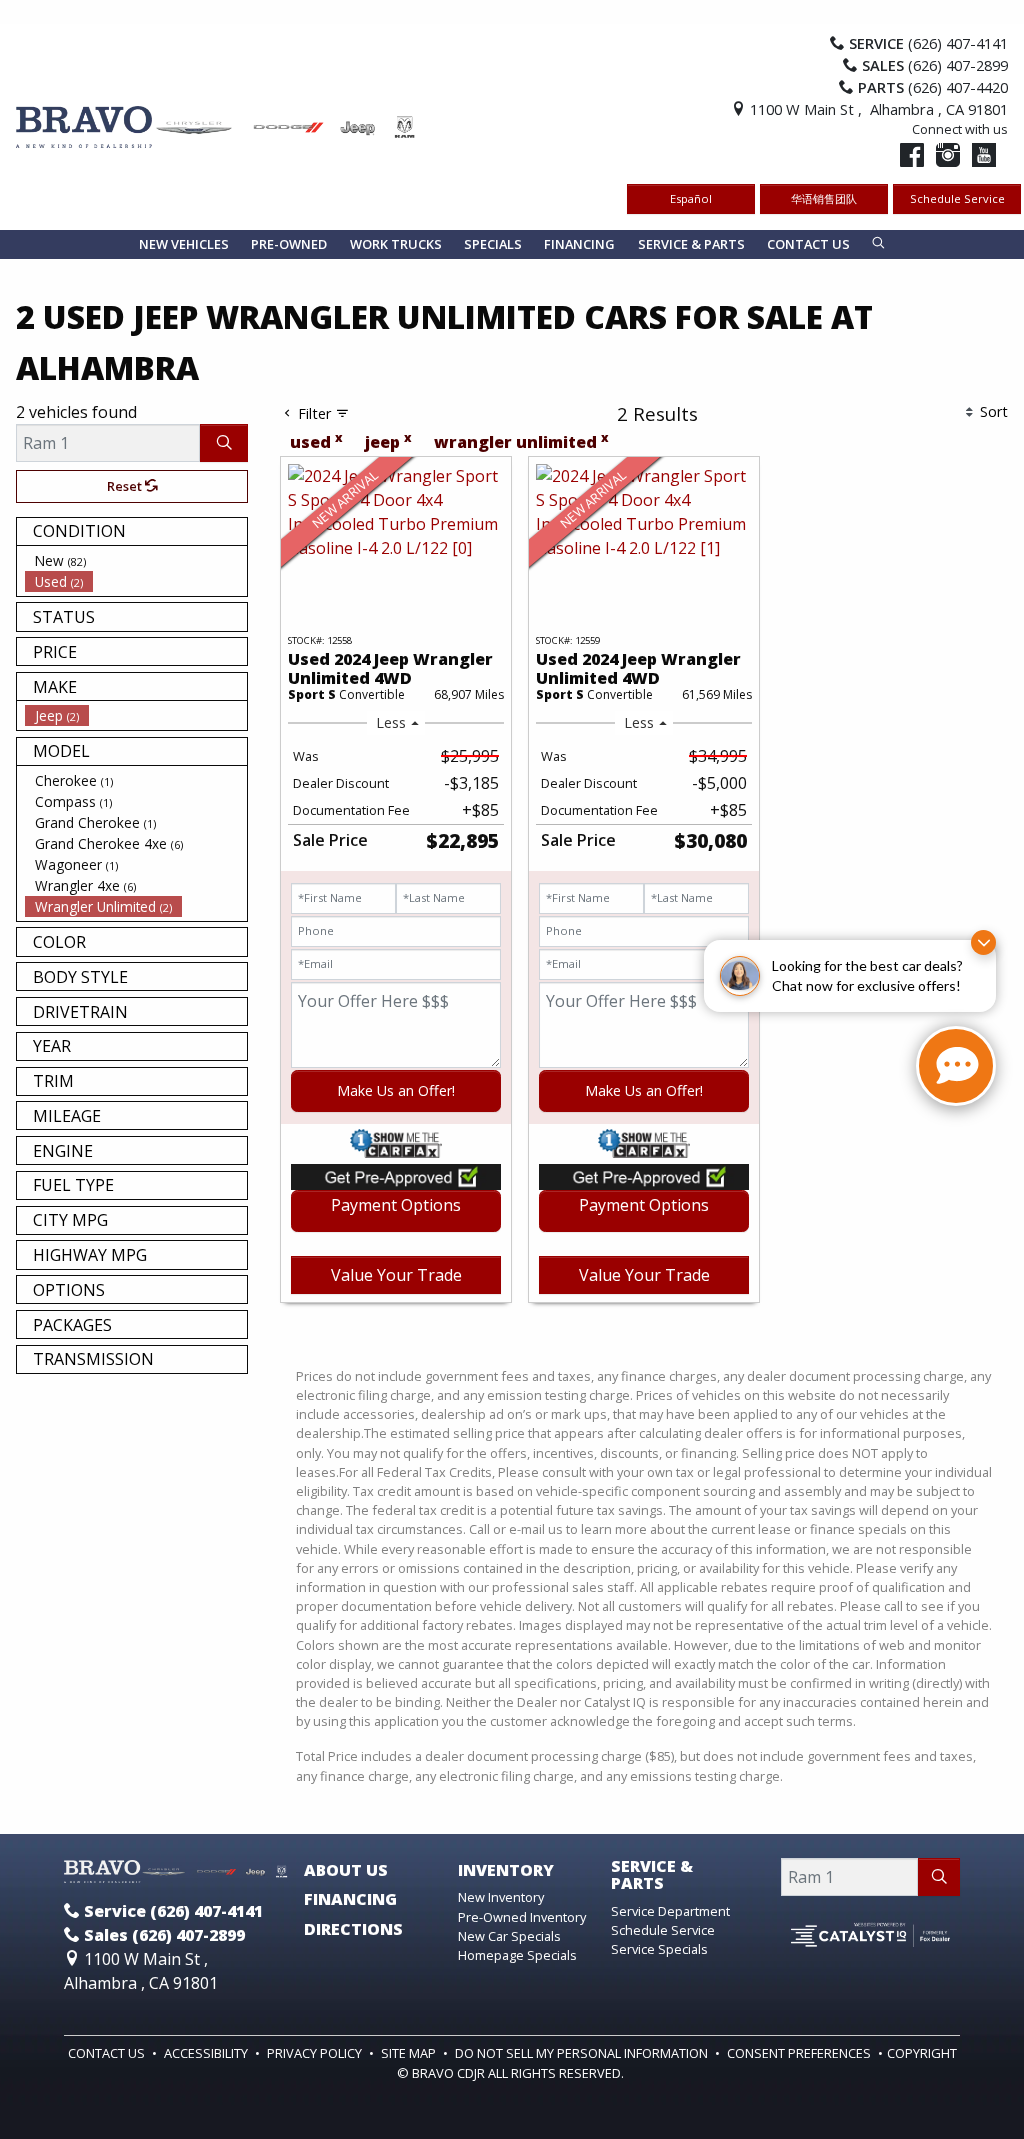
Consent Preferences (799, 2053)
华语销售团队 (824, 198)
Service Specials (659, 1949)
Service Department (670, 1911)
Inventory (506, 1871)
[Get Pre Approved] (396, 1175)
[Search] (224, 443)
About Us (346, 1871)
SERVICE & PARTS (652, 1875)
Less (391, 722)
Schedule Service (957, 198)
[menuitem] (136, 560)
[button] (184, 244)
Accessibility (207, 2053)
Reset (126, 486)
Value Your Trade (396, 1275)
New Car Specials (509, 1936)
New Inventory (501, 1897)
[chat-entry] (956, 1066)
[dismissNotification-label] (983, 942)
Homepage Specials (517, 1955)
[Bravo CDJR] (216, 125)
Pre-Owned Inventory (522, 1917)
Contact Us (108, 2053)
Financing (350, 1900)
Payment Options (396, 1205)
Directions (353, 1930)
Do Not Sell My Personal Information (583, 2053)
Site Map (410, 2053)
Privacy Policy (316, 2053)
